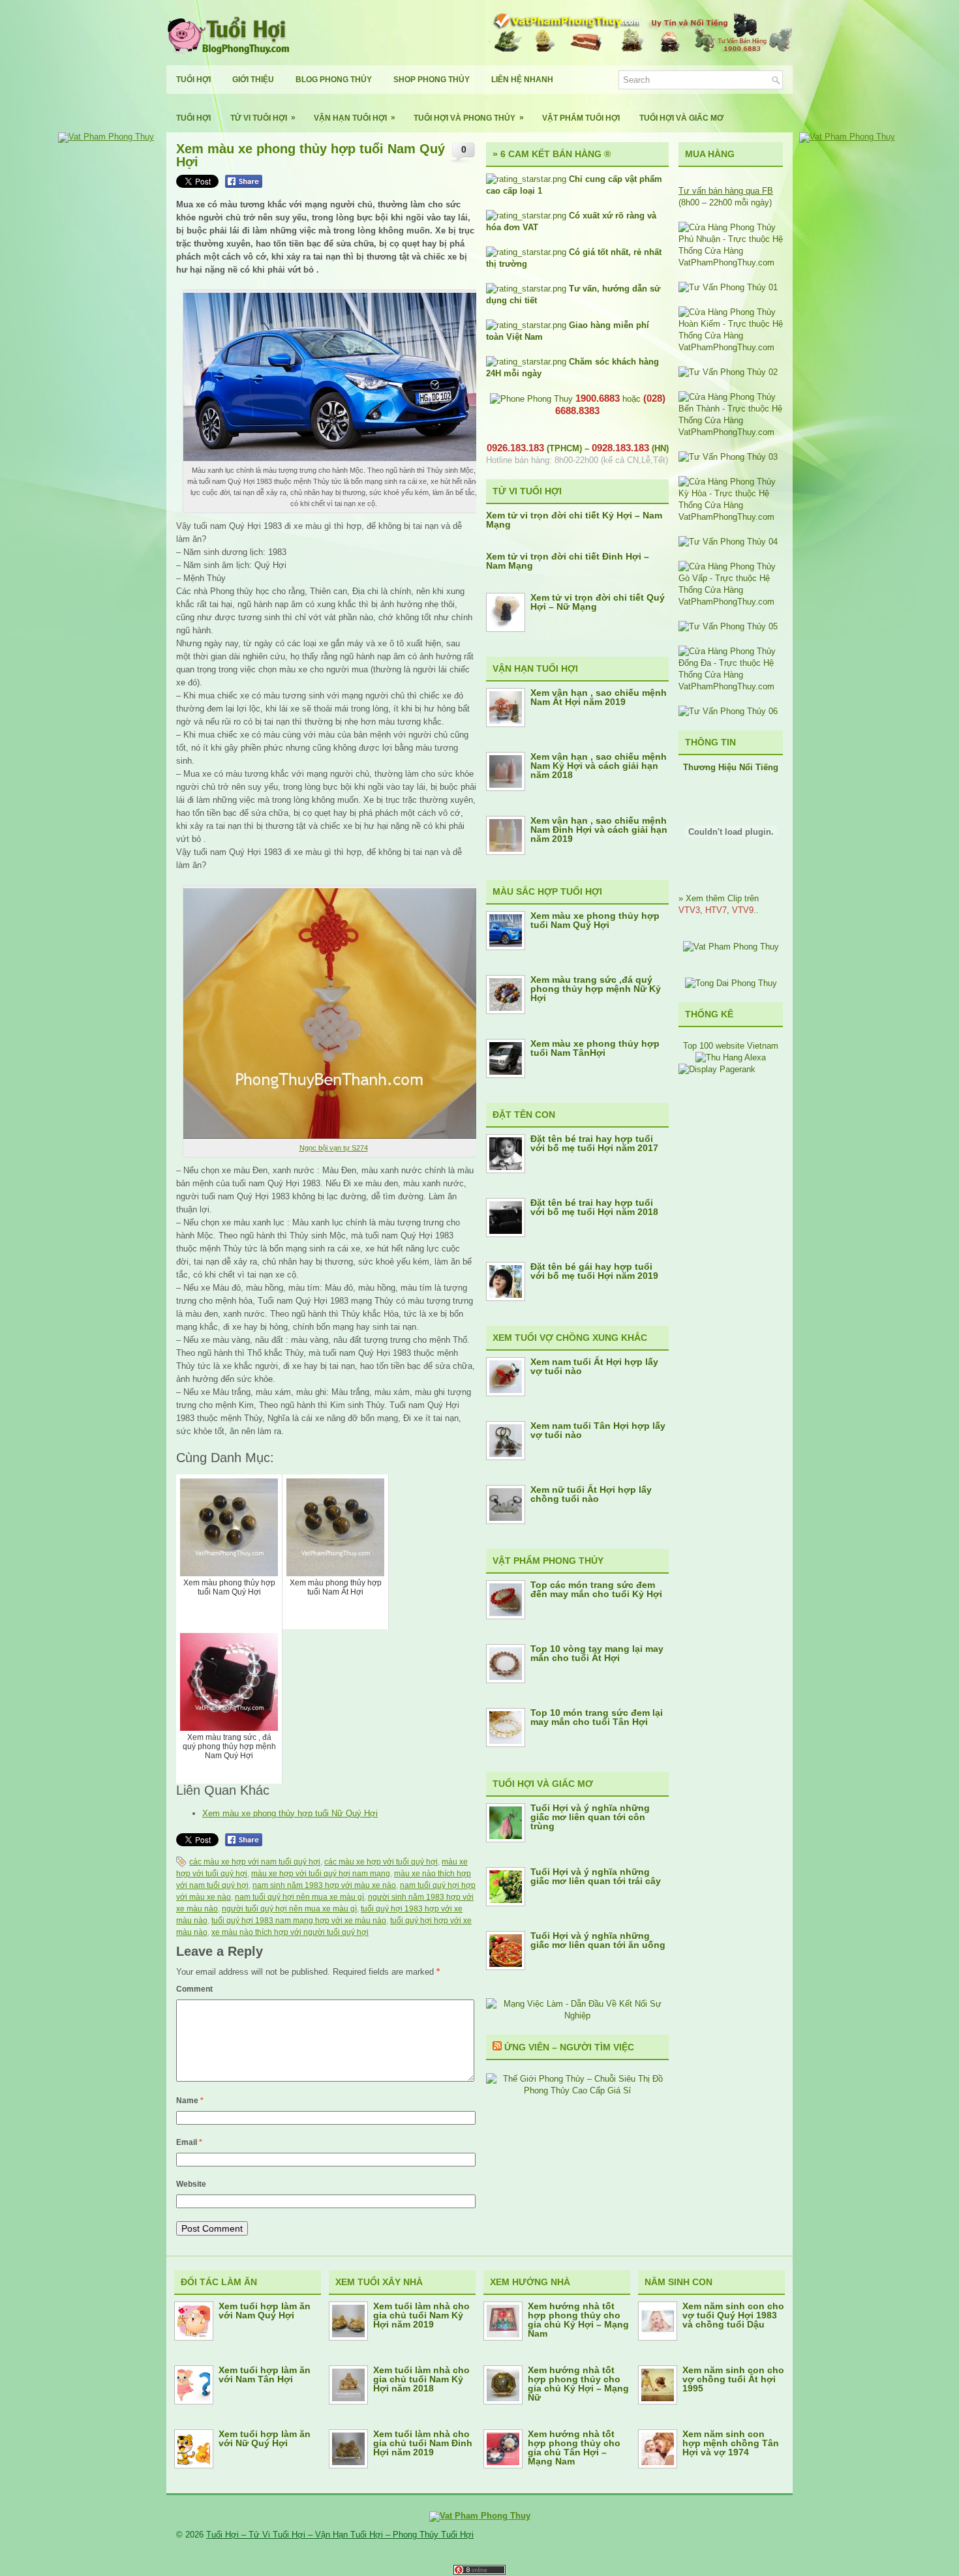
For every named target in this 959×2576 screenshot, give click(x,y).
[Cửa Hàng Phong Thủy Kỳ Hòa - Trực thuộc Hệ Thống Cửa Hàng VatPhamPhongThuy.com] (731, 517)
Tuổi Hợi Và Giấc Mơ (681, 118)
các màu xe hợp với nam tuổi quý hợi (255, 1862)
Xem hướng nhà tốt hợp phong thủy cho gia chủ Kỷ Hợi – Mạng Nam (578, 2320)
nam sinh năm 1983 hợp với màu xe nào (324, 1885)
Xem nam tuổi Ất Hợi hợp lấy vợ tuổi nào (594, 1366)
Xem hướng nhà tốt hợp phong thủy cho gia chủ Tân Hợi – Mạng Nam (574, 2448)
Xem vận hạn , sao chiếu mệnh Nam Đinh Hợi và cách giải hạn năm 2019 (599, 830)
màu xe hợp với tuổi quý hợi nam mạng (321, 1874)
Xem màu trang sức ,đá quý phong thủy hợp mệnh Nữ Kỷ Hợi (596, 989)
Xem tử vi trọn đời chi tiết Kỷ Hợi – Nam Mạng (574, 520)
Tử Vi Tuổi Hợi (263, 118)
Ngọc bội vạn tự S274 (334, 1148)
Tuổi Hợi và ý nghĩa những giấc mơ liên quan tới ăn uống (598, 1940)
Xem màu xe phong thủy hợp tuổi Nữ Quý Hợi (290, 1813)
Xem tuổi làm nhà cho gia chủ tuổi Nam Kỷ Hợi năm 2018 (421, 2379)
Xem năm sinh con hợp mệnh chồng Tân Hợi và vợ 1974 (731, 2443)
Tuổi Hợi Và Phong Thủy (469, 118)
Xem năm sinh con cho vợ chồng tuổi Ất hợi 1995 (733, 2379)
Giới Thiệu (253, 80)
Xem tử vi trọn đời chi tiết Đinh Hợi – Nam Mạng (568, 561)
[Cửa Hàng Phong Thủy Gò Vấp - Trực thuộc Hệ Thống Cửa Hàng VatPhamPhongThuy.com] (731, 602)
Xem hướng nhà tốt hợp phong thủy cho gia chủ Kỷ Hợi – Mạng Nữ (578, 2384)
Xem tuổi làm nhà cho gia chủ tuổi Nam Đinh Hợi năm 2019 (423, 2443)
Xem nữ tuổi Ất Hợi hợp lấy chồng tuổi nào (591, 1494)
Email (189, 2142)
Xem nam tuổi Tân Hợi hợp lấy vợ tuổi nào (598, 1430)
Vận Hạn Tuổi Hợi (355, 118)
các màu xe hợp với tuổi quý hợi (381, 1862)
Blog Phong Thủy (334, 80)
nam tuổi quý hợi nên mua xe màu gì (299, 1897)
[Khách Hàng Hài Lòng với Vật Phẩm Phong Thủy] (731, 947)
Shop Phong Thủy (432, 80)
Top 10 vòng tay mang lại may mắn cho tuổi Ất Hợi (597, 1653)
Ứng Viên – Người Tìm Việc (569, 2047)
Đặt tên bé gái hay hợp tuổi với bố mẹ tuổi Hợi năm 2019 (594, 1271)
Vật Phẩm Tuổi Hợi (581, 118)
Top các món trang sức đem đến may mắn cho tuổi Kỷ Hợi (596, 1589)
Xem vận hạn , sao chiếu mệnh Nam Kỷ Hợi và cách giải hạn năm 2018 (599, 766)
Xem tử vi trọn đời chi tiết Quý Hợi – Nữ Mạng (598, 602)
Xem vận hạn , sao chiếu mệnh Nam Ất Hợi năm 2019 (599, 697)
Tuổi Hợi (193, 80)
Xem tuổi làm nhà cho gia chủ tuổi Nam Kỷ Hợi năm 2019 (421, 2315)
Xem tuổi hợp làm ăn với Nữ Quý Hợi (265, 2438)
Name (190, 2101)
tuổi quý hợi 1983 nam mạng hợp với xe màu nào (299, 1921)
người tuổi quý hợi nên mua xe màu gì (289, 1909)
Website (191, 2184)
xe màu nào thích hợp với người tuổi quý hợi (290, 1932)
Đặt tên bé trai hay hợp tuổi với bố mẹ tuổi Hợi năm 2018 (594, 1207)
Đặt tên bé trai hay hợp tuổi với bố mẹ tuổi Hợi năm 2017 (594, 1143)
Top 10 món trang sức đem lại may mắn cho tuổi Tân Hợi (597, 1717)
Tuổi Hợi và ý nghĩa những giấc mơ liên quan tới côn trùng (590, 1817)
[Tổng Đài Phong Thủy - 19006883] (731, 983)
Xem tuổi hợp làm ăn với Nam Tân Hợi (265, 2374)
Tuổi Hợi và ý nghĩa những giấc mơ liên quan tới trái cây (596, 1876)
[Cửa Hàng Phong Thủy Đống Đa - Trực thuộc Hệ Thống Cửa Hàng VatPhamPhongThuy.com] (731, 686)
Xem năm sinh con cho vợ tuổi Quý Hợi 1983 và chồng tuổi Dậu (733, 2315)
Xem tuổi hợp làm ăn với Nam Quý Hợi (265, 2311)
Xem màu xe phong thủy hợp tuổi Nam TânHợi (595, 1048)
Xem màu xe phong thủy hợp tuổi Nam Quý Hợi (595, 920)
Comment (194, 1989)
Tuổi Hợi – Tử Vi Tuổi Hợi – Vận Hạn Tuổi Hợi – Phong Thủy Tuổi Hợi (340, 2535)
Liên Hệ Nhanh (522, 80)
